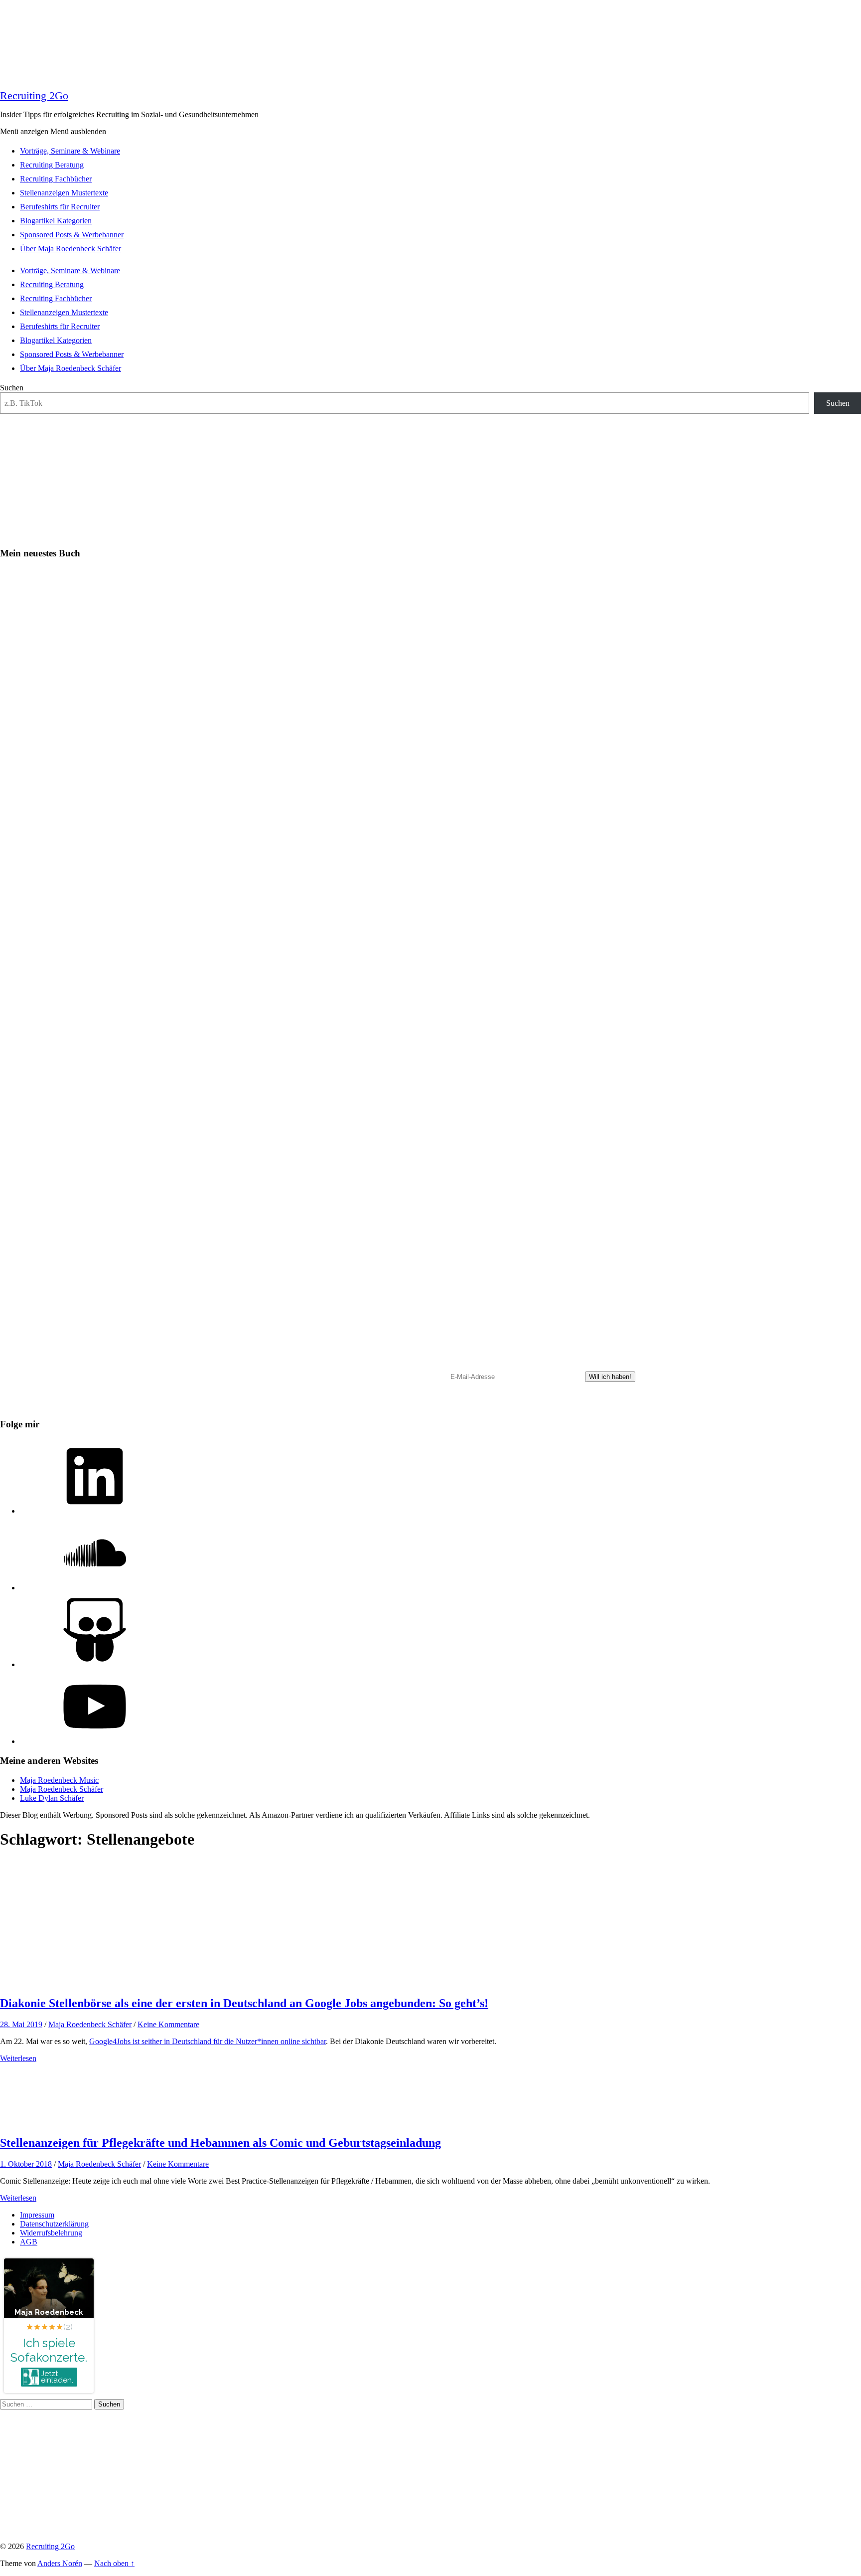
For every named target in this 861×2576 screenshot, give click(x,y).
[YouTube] (95, 1741)
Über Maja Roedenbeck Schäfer (71, 249)
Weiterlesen (18, 2058)
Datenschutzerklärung (54, 2224)
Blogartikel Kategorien (56, 221)
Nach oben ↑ (114, 2563)
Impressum (37, 2215)
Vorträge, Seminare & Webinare (70, 151)
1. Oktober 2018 (26, 2164)
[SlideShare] (95, 1664)
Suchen (12, 388)
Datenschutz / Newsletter (409, 1406)
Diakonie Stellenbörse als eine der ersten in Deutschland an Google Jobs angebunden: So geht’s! (244, 2003)
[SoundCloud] (95, 1588)
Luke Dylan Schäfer (52, 1798)
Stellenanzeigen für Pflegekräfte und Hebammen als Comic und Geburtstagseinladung (220, 2143)
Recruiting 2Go (34, 95)
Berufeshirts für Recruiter (60, 207)
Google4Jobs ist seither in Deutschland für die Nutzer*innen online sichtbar (208, 2041)
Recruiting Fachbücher (56, 179)
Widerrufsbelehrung (51, 2233)
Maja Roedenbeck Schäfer (62, 1789)
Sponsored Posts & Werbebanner (72, 235)
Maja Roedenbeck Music (59, 1780)
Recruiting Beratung (52, 165)
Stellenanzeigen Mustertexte (64, 193)
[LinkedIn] (95, 1511)
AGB (29, 2242)
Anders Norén (60, 2563)
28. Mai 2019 (21, 2024)
